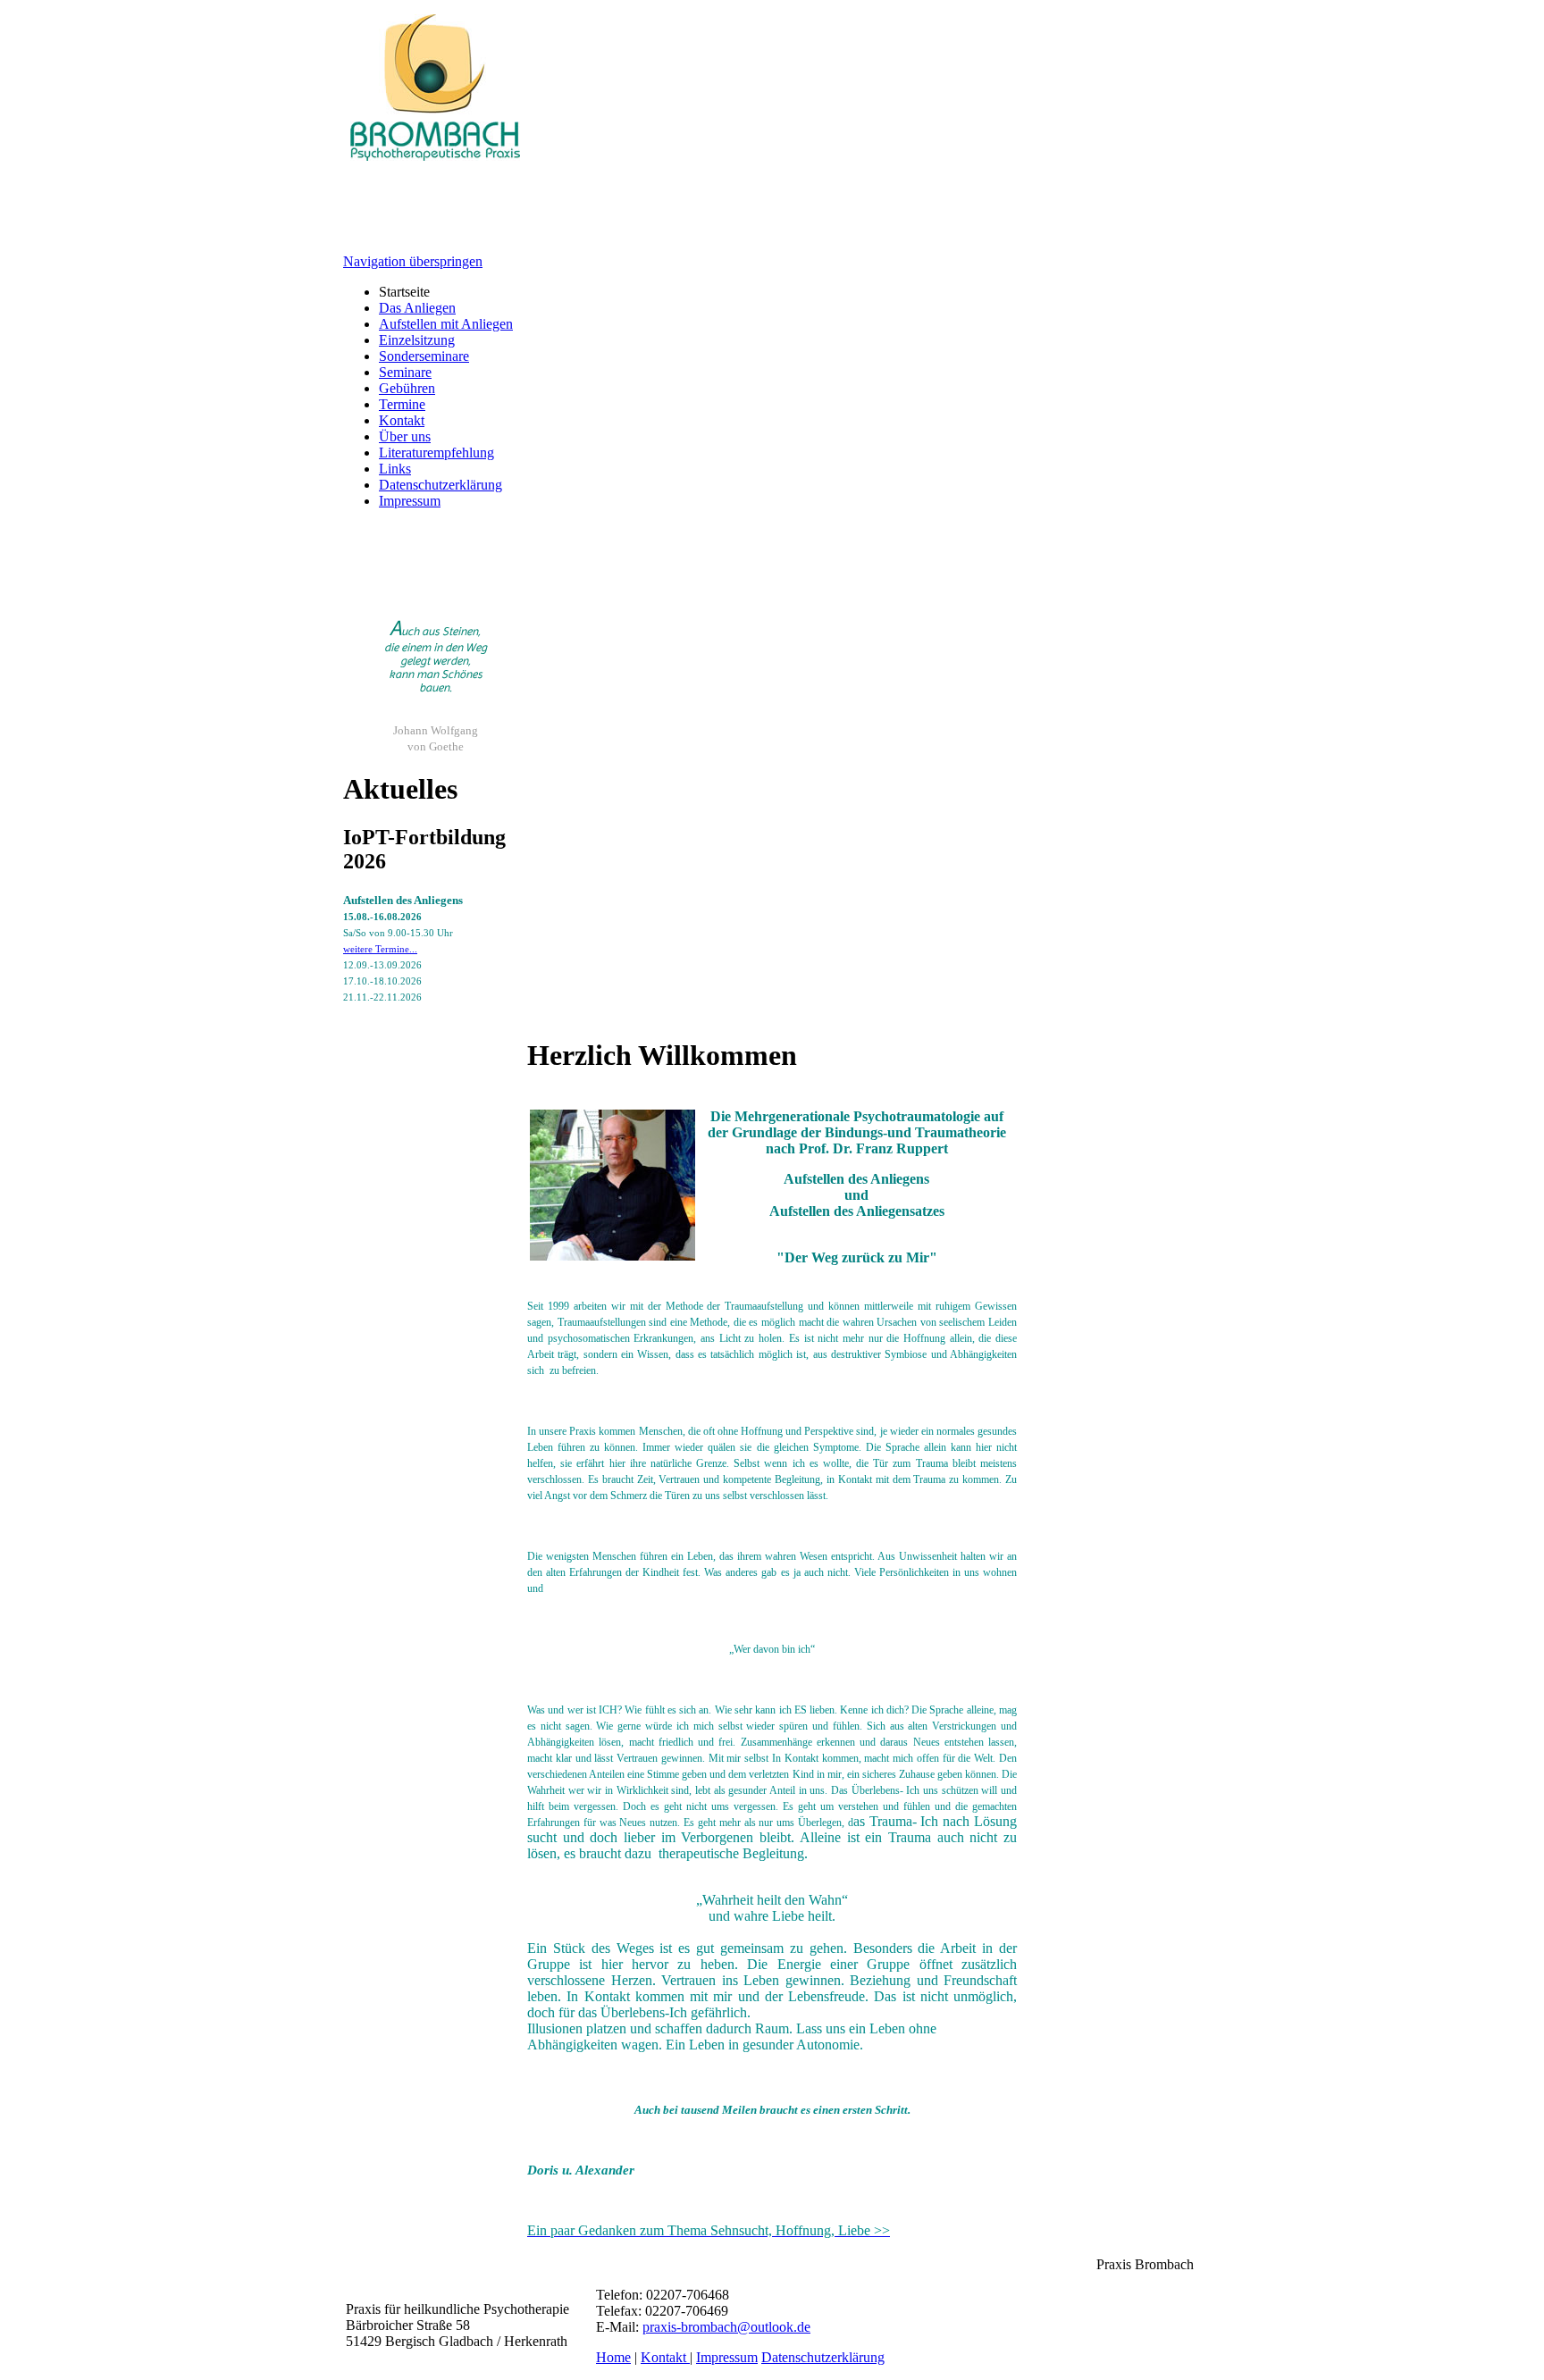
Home (613, 2357)
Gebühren (407, 388)
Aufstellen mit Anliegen (446, 324)
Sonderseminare (424, 356)
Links (395, 469)
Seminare (405, 372)
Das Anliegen (417, 308)
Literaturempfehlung (436, 453)
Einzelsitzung (417, 340)
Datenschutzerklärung (441, 485)
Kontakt (402, 420)
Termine (402, 404)
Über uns (405, 436)
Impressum (410, 501)
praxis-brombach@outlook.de (726, 2327)
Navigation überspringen (413, 261)
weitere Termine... (380, 949)
